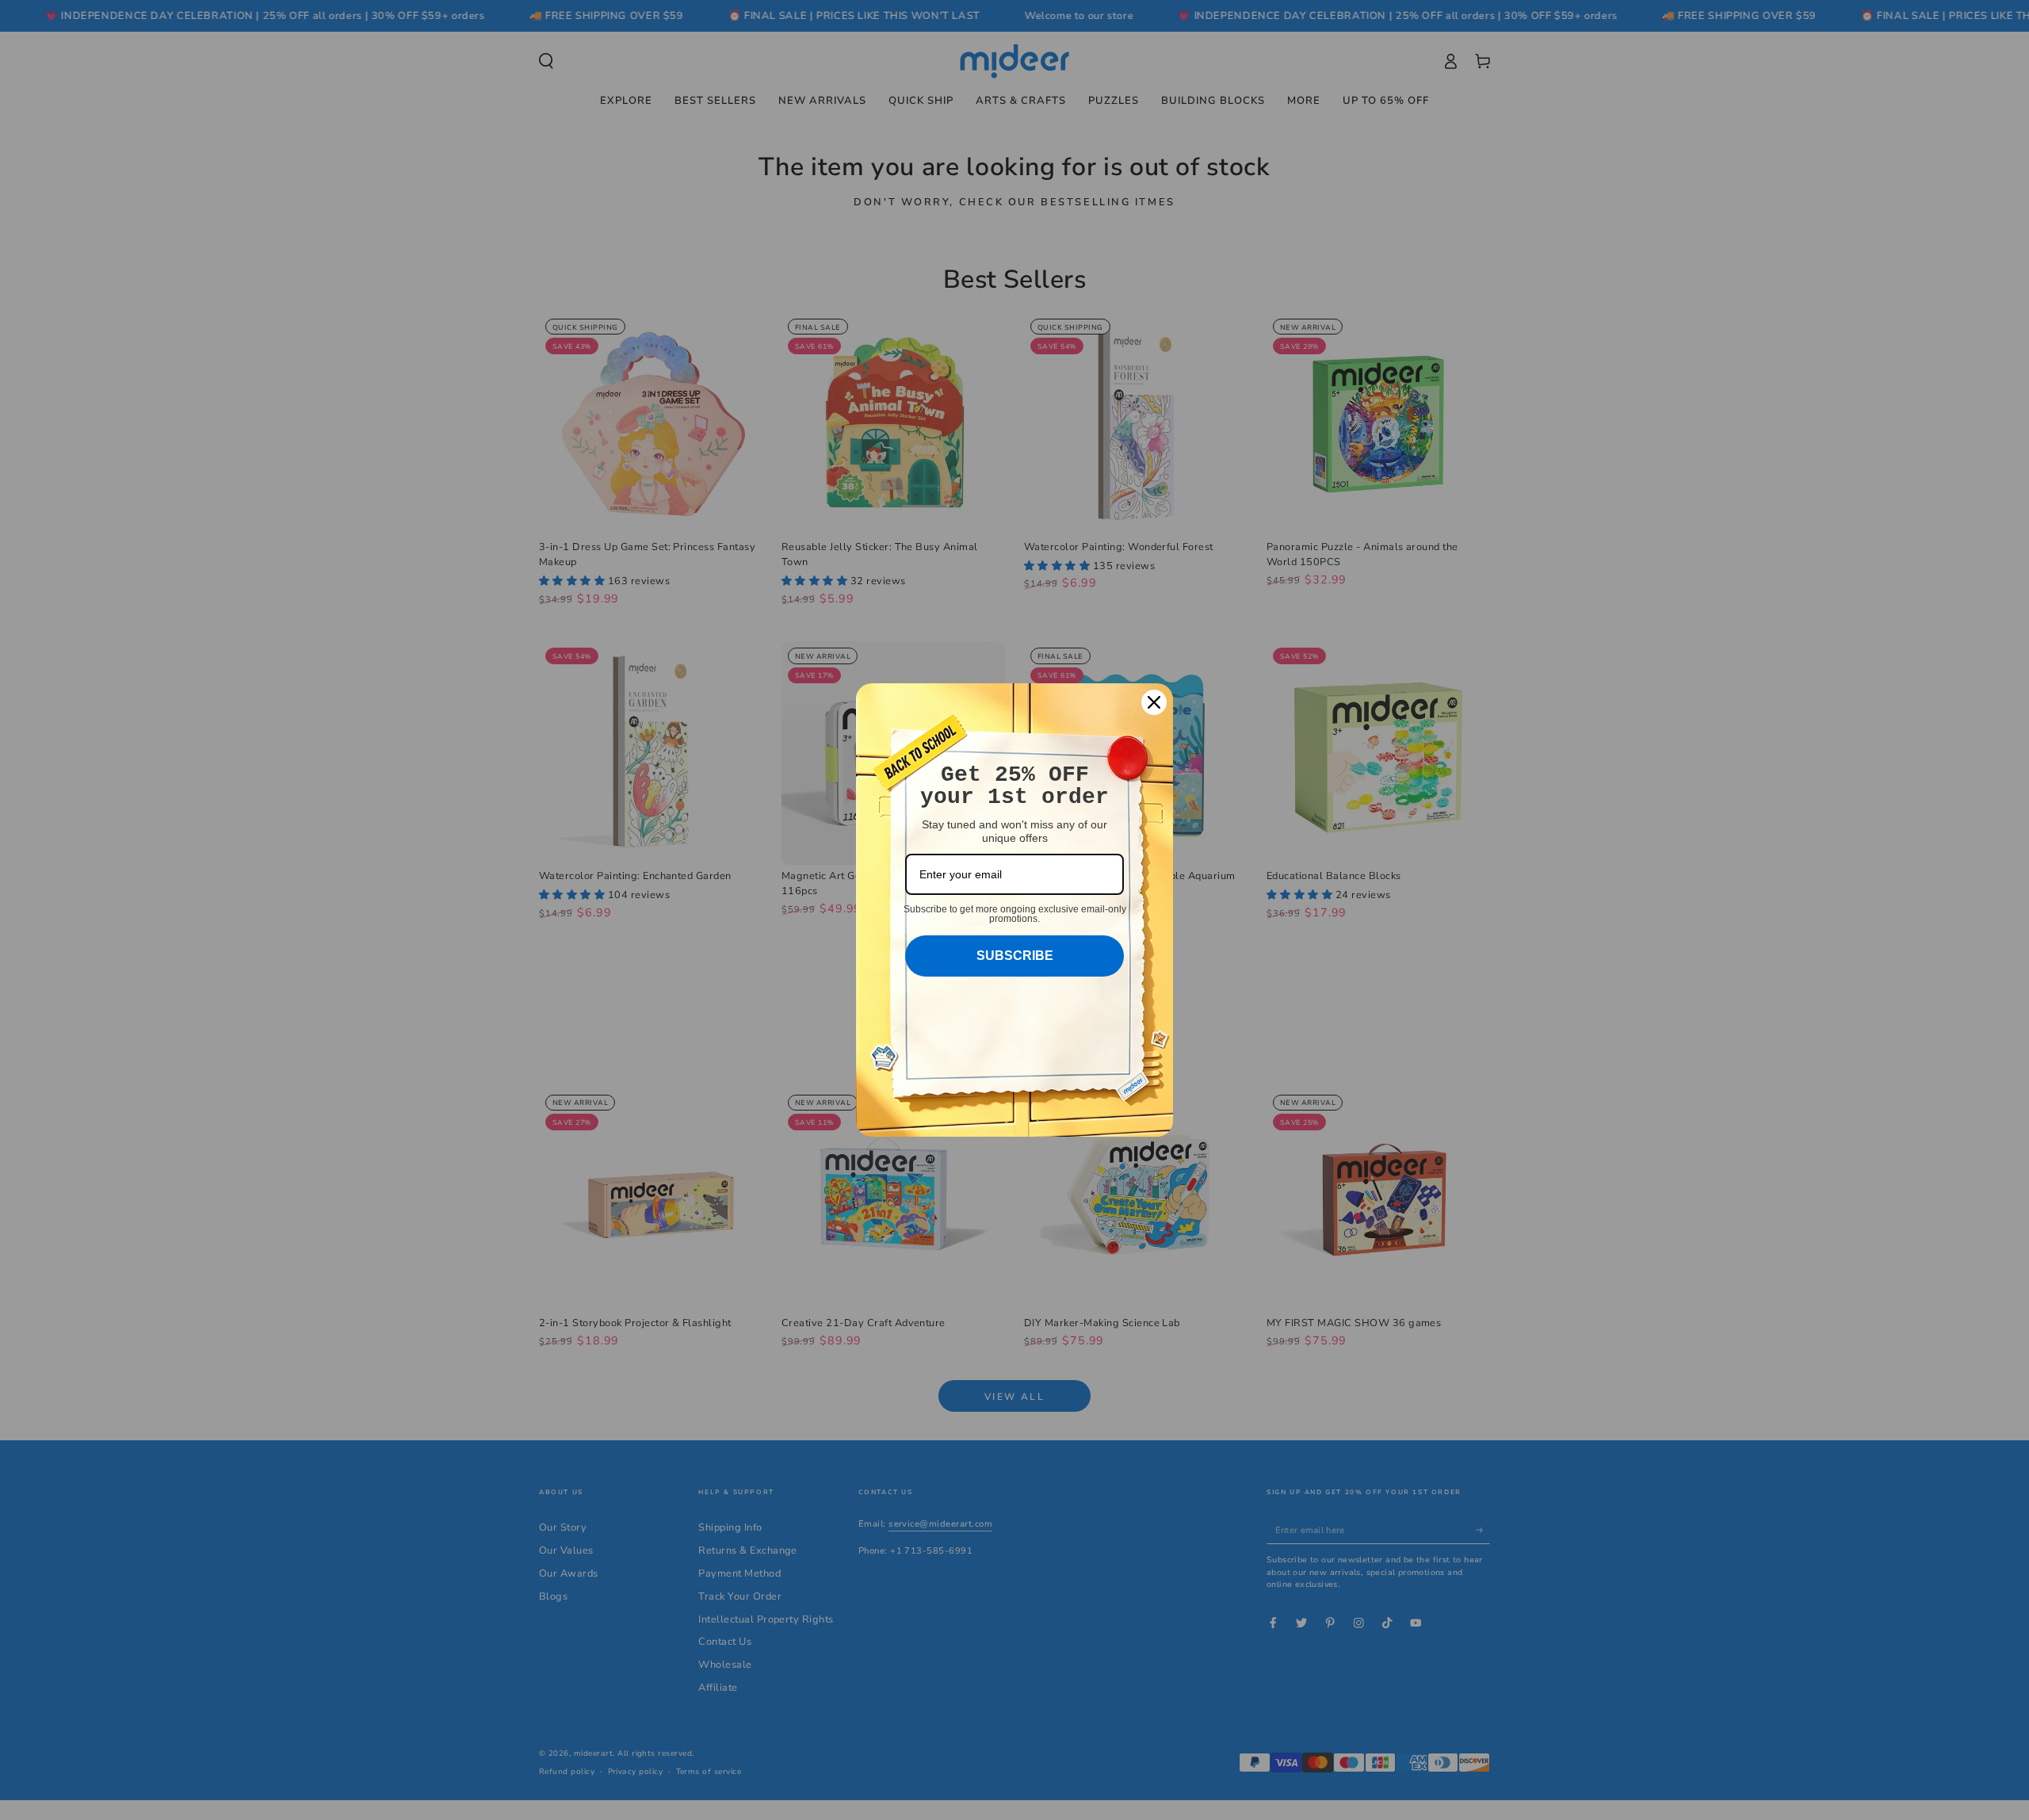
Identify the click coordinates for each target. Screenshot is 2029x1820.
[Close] (1154, 702)
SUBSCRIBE (1015, 956)
